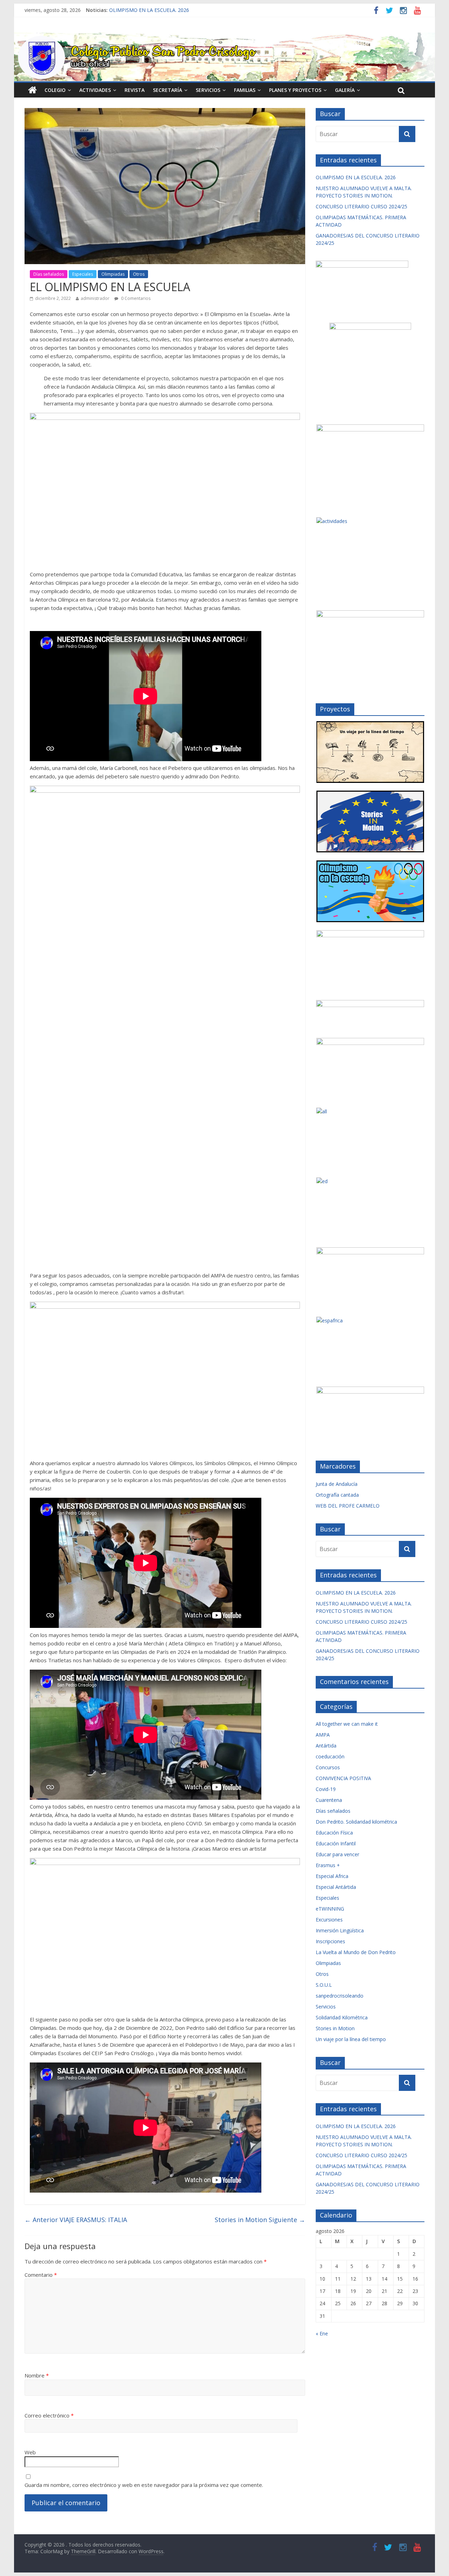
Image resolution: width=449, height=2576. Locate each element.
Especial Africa (332, 1876)
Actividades (95, 90)
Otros (139, 274)
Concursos (328, 1767)
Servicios (208, 90)
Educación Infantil (336, 1843)
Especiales (83, 274)
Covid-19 (326, 1789)
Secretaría (167, 90)
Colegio (55, 90)
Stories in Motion (260, 2220)
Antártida (326, 1746)
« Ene (322, 2333)
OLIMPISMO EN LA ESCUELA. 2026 (149, 10)
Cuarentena (329, 1800)
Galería (345, 90)
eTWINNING (330, 1909)
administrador (95, 298)
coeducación (330, 1756)
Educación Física (334, 1833)
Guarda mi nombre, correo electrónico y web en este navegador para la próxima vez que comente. (144, 2485)
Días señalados (49, 274)
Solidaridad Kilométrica (342, 2017)
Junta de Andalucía (337, 1484)
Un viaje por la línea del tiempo (351, 2039)
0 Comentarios (135, 298)
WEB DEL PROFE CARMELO (348, 1506)
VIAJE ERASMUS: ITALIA (76, 2220)
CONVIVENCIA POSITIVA (343, 1778)
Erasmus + (328, 1865)
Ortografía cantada (337, 1495)
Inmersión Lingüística (340, 1930)
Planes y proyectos (295, 90)
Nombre (37, 2375)
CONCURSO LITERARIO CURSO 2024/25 (361, 206)
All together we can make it (347, 1724)
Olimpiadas (113, 274)
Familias (245, 90)
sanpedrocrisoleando (340, 1996)
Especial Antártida (336, 1887)
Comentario (41, 2275)
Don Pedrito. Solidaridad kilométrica (356, 1822)
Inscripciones (330, 1941)
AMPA (323, 1735)
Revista (135, 90)
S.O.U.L (324, 1985)
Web (30, 2452)
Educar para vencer (337, 1854)
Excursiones (329, 1920)
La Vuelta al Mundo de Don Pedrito (356, 1952)
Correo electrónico (49, 2415)
